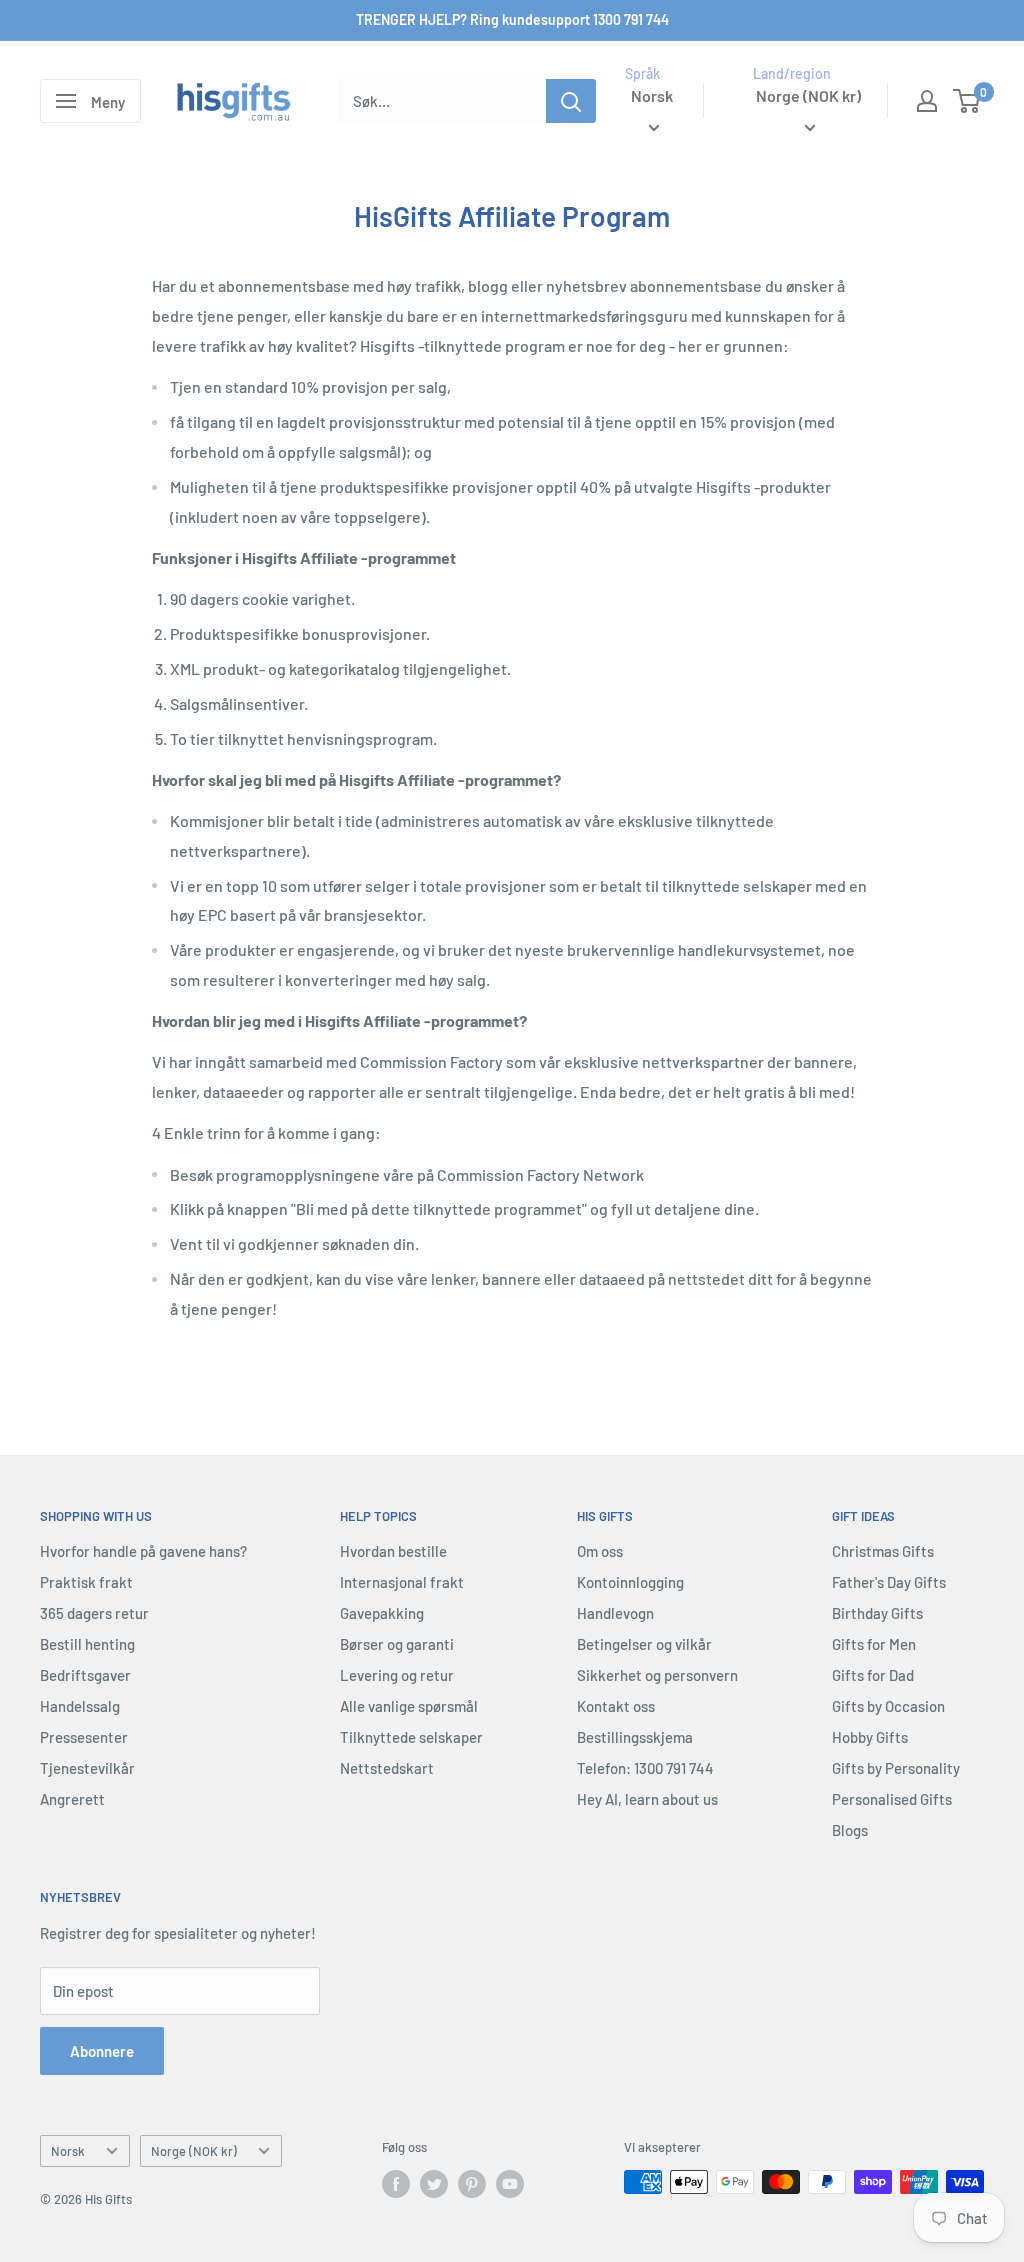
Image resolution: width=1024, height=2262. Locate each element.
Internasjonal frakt (402, 1582)
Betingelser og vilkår (644, 1644)
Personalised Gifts (892, 1799)
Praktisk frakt (86, 1582)
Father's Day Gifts (889, 1582)
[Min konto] (927, 101)
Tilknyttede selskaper (411, 1737)
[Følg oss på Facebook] (396, 2184)
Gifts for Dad (873, 1675)
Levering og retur (397, 1675)
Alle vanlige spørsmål (409, 1706)
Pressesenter (84, 1737)
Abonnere (102, 2051)
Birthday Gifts (877, 1613)
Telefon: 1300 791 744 (645, 1768)
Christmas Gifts (883, 1551)
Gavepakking (382, 1613)
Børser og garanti (397, 1644)
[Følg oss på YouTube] (510, 2184)
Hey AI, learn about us (647, 1799)
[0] (967, 101)
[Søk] (571, 101)
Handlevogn (615, 1613)
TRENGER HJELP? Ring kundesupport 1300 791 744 (512, 19)
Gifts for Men (874, 1644)
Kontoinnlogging (630, 1582)
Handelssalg (80, 1706)
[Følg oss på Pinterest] (472, 2184)
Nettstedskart (387, 1768)
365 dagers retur (94, 1613)
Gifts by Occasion (888, 1706)
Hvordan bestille (393, 1551)
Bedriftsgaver (85, 1675)
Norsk (68, 2151)
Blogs (850, 1830)
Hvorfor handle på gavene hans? (143, 1551)
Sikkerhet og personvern (657, 1675)
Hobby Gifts (870, 1737)
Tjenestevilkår (87, 1768)
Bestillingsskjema (635, 1737)
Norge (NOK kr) (194, 2151)
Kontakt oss (616, 1706)
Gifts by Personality (896, 1768)
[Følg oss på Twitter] (434, 2184)
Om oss (600, 1551)
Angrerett (72, 1799)
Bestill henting (87, 1644)
